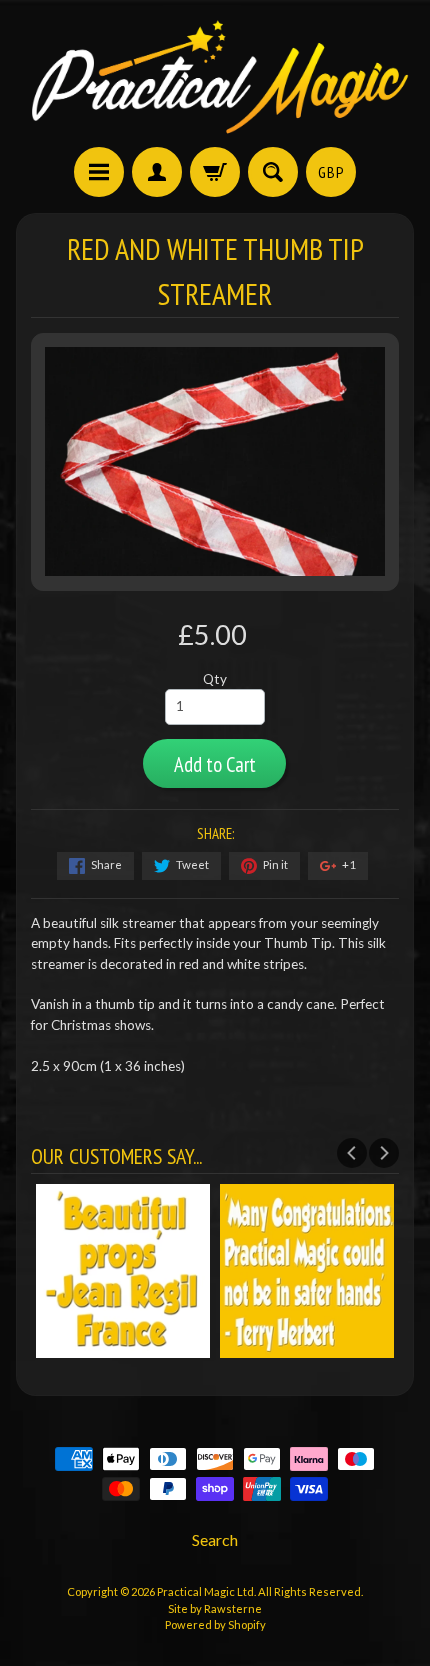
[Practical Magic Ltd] (215, 76)
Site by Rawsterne (215, 1608)
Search (215, 1539)
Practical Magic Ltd (205, 1591)
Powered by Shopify (215, 1624)
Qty (215, 679)
